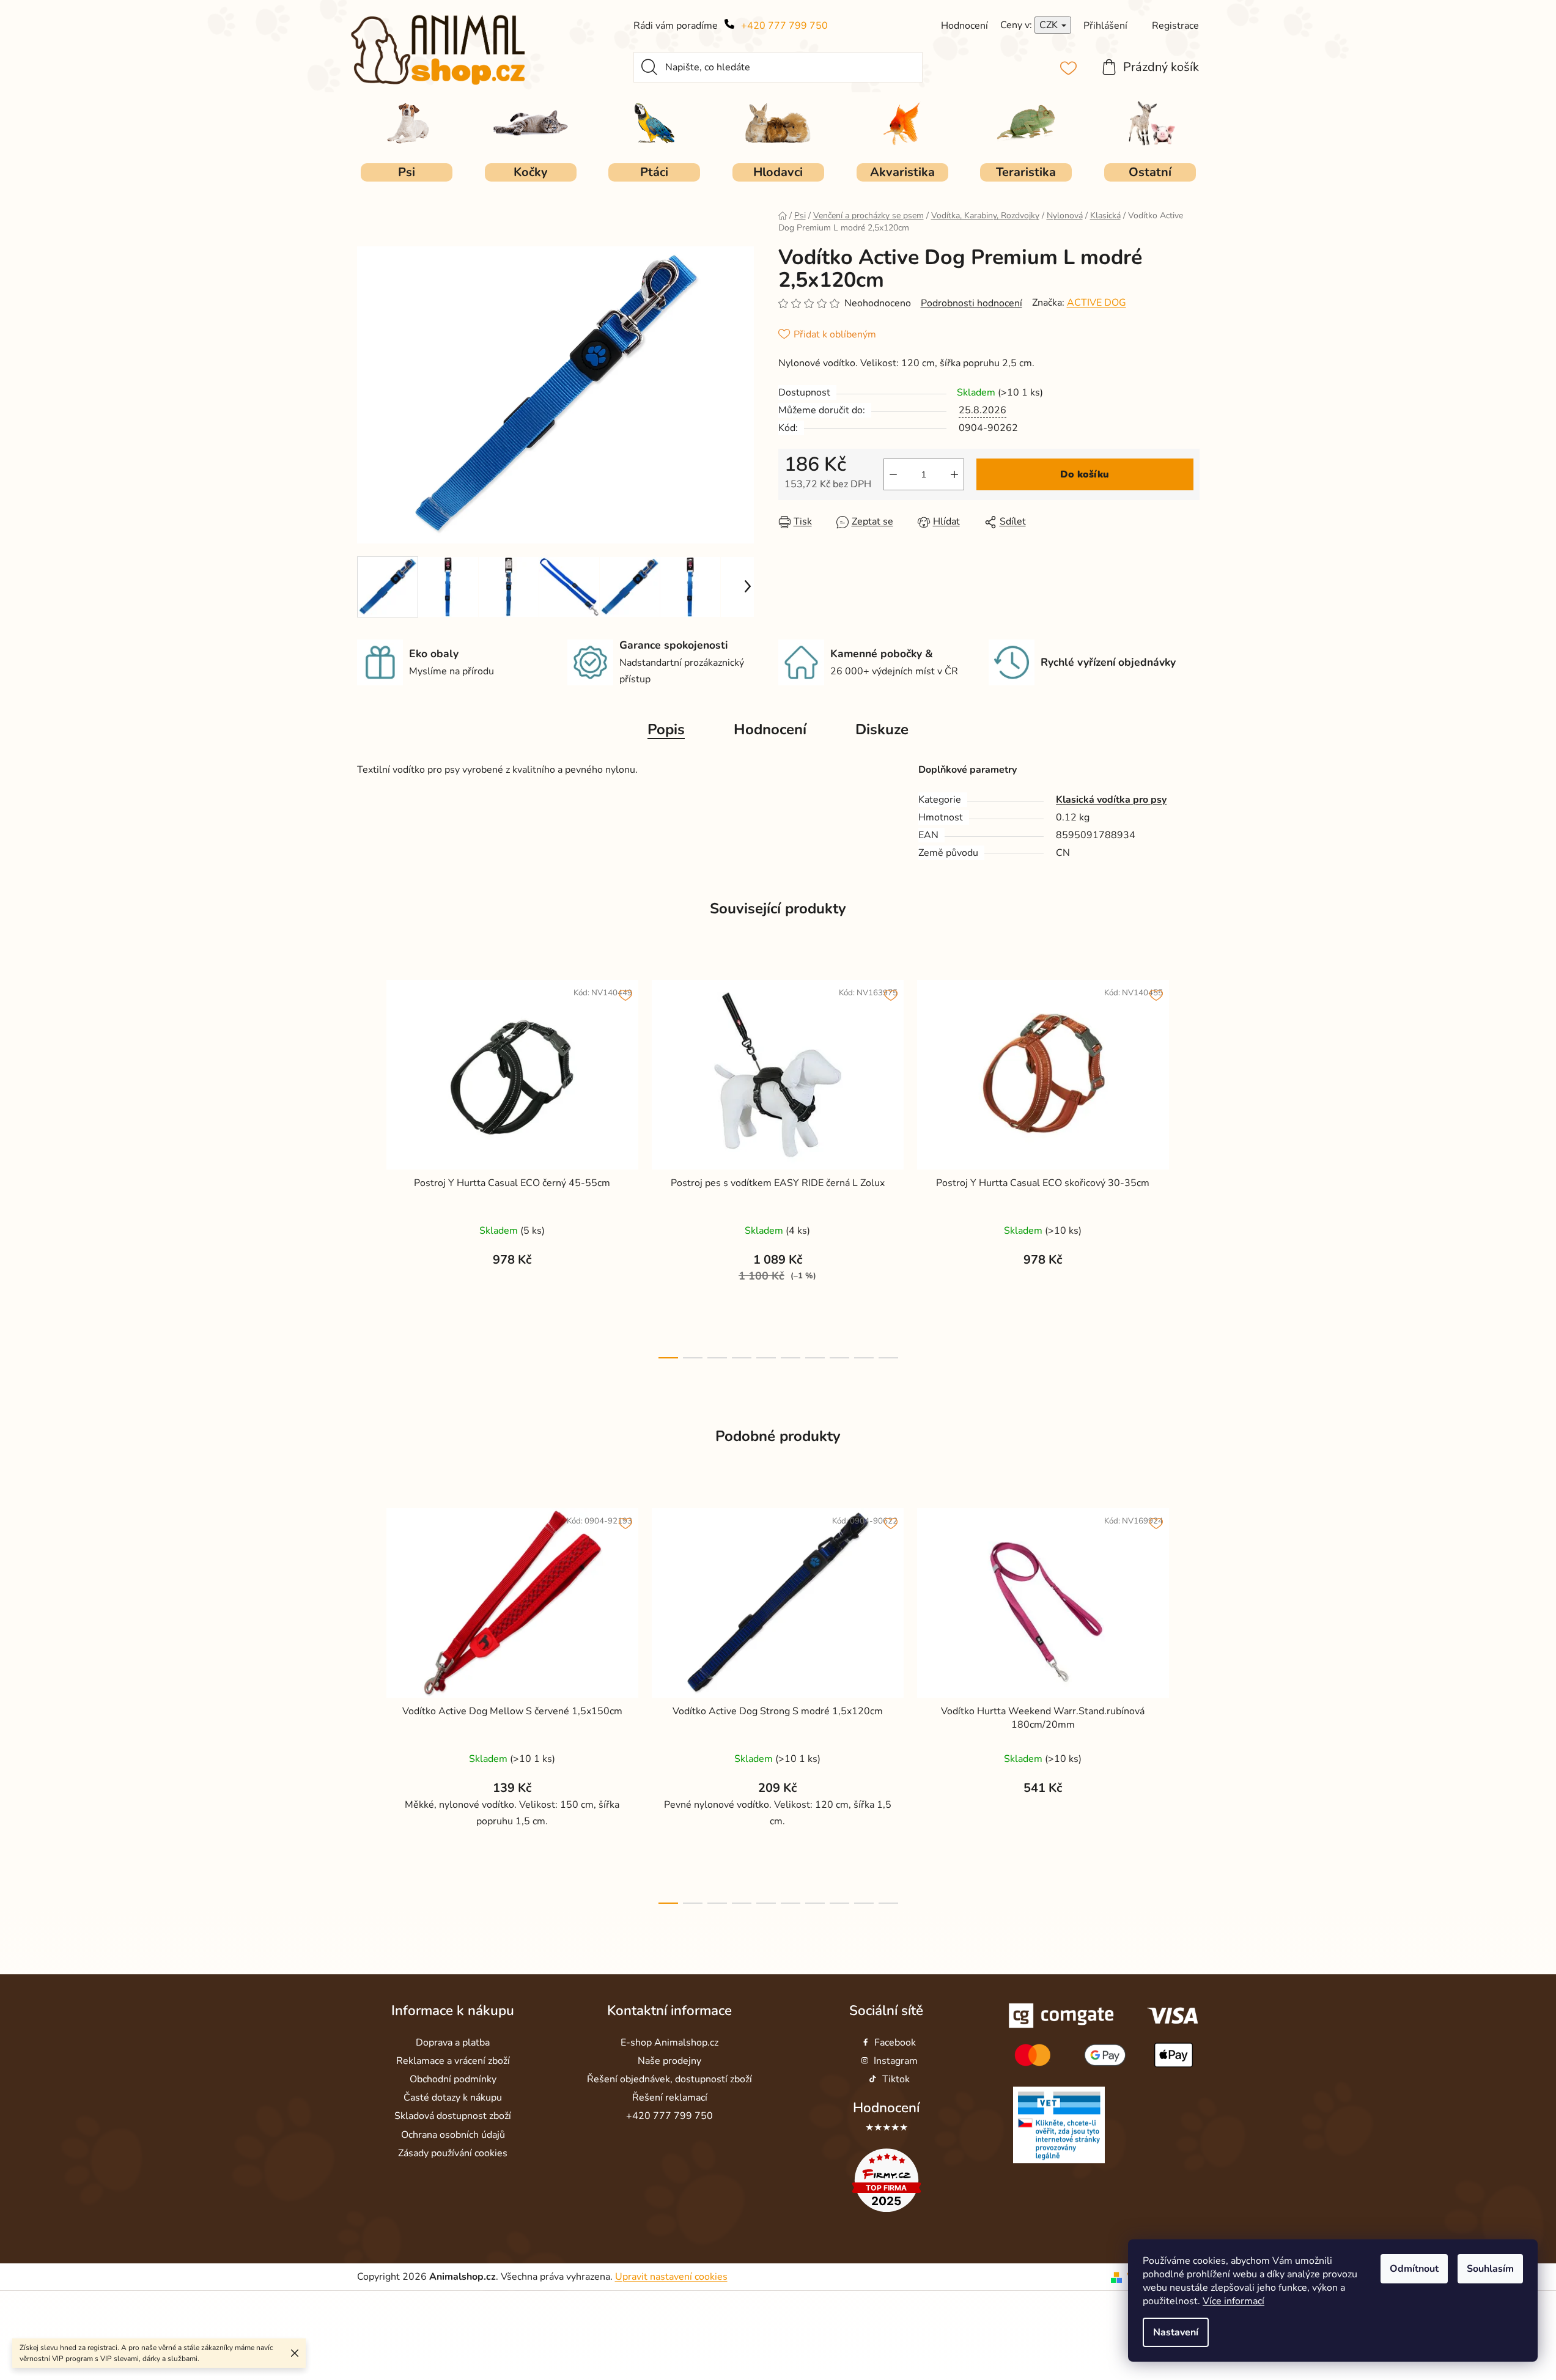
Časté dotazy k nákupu (453, 2098)
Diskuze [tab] (882, 729)
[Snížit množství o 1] (893, 474)
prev (367, 1166)
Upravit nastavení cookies (671, 2277)
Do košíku (1085, 474)
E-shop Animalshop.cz (669, 2043)
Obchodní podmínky (453, 2079)
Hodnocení (886, 2108)
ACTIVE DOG (1097, 303)
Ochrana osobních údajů (453, 2135)
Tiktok (896, 2079)
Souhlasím (1490, 2269)
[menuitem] (407, 172)
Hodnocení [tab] (770, 729)
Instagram (896, 2061)
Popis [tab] (666, 729)
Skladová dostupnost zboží (453, 2117)
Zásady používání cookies (453, 2153)
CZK (1050, 25)
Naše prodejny (669, 2061)
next (1190, 1166)
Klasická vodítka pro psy (1111, 800)
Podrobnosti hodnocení (972, 303)
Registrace (1175, 26)
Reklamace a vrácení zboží (453, 2061)
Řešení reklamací (670, 2098)
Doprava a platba (453, 2043)
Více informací (1233, 2301)
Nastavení (1176, 2332)
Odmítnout (1414, 2269)
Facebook (895, 2043)
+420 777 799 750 (784, 26)
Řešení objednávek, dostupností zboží (669, 2079)
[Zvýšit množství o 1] (954, 474)
